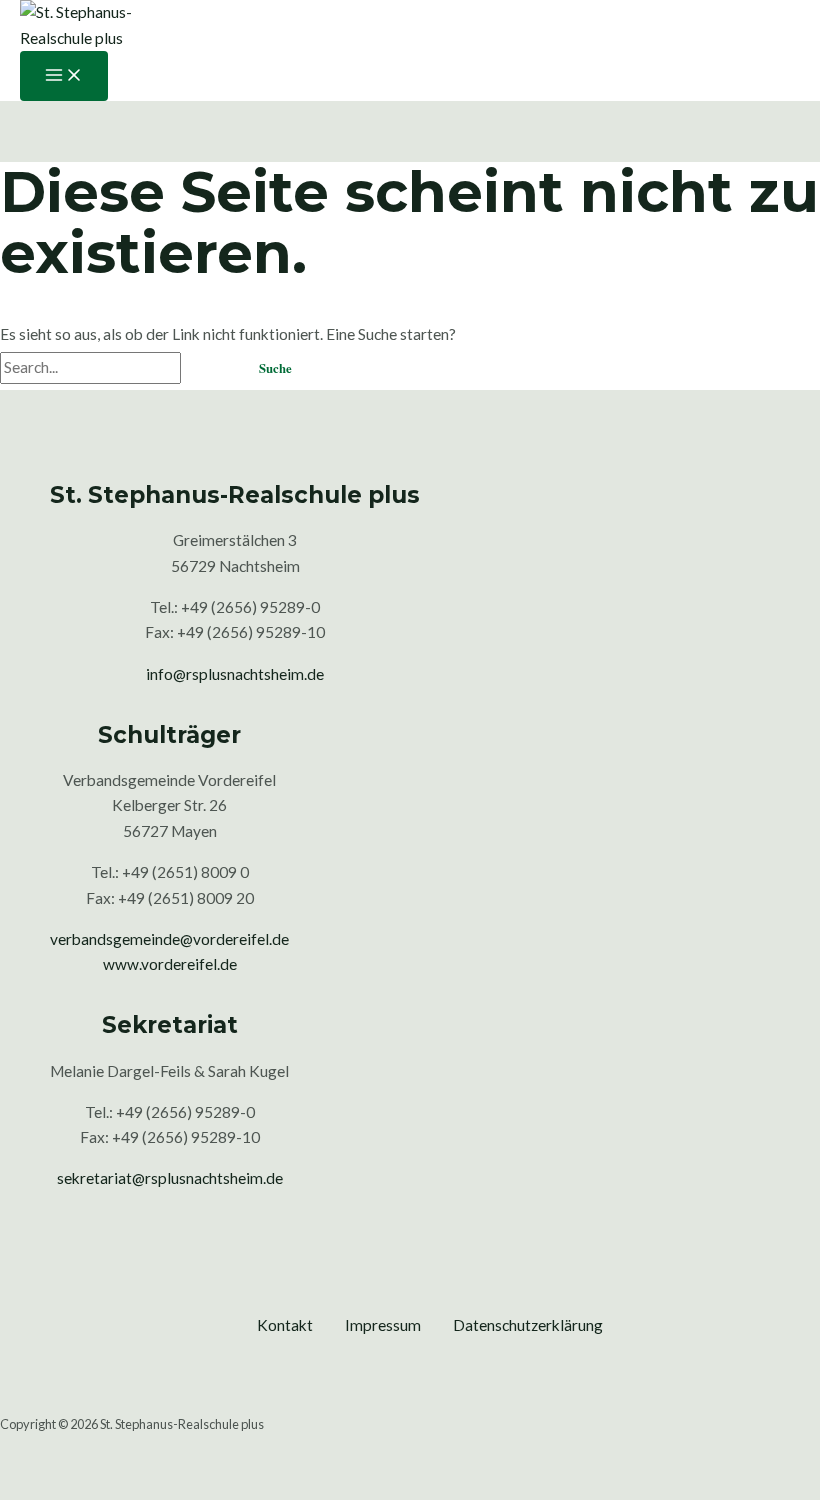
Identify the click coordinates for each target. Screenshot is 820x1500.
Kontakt (285, 1325)
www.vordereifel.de (170, 964)
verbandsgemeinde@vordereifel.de (169, 939)
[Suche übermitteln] (208, 369)
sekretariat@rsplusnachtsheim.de (170, 1178)
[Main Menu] (64, 76)
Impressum (383, 1325)
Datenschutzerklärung (528, 1325)
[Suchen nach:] (117, 367)
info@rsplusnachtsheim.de (235, 674)
